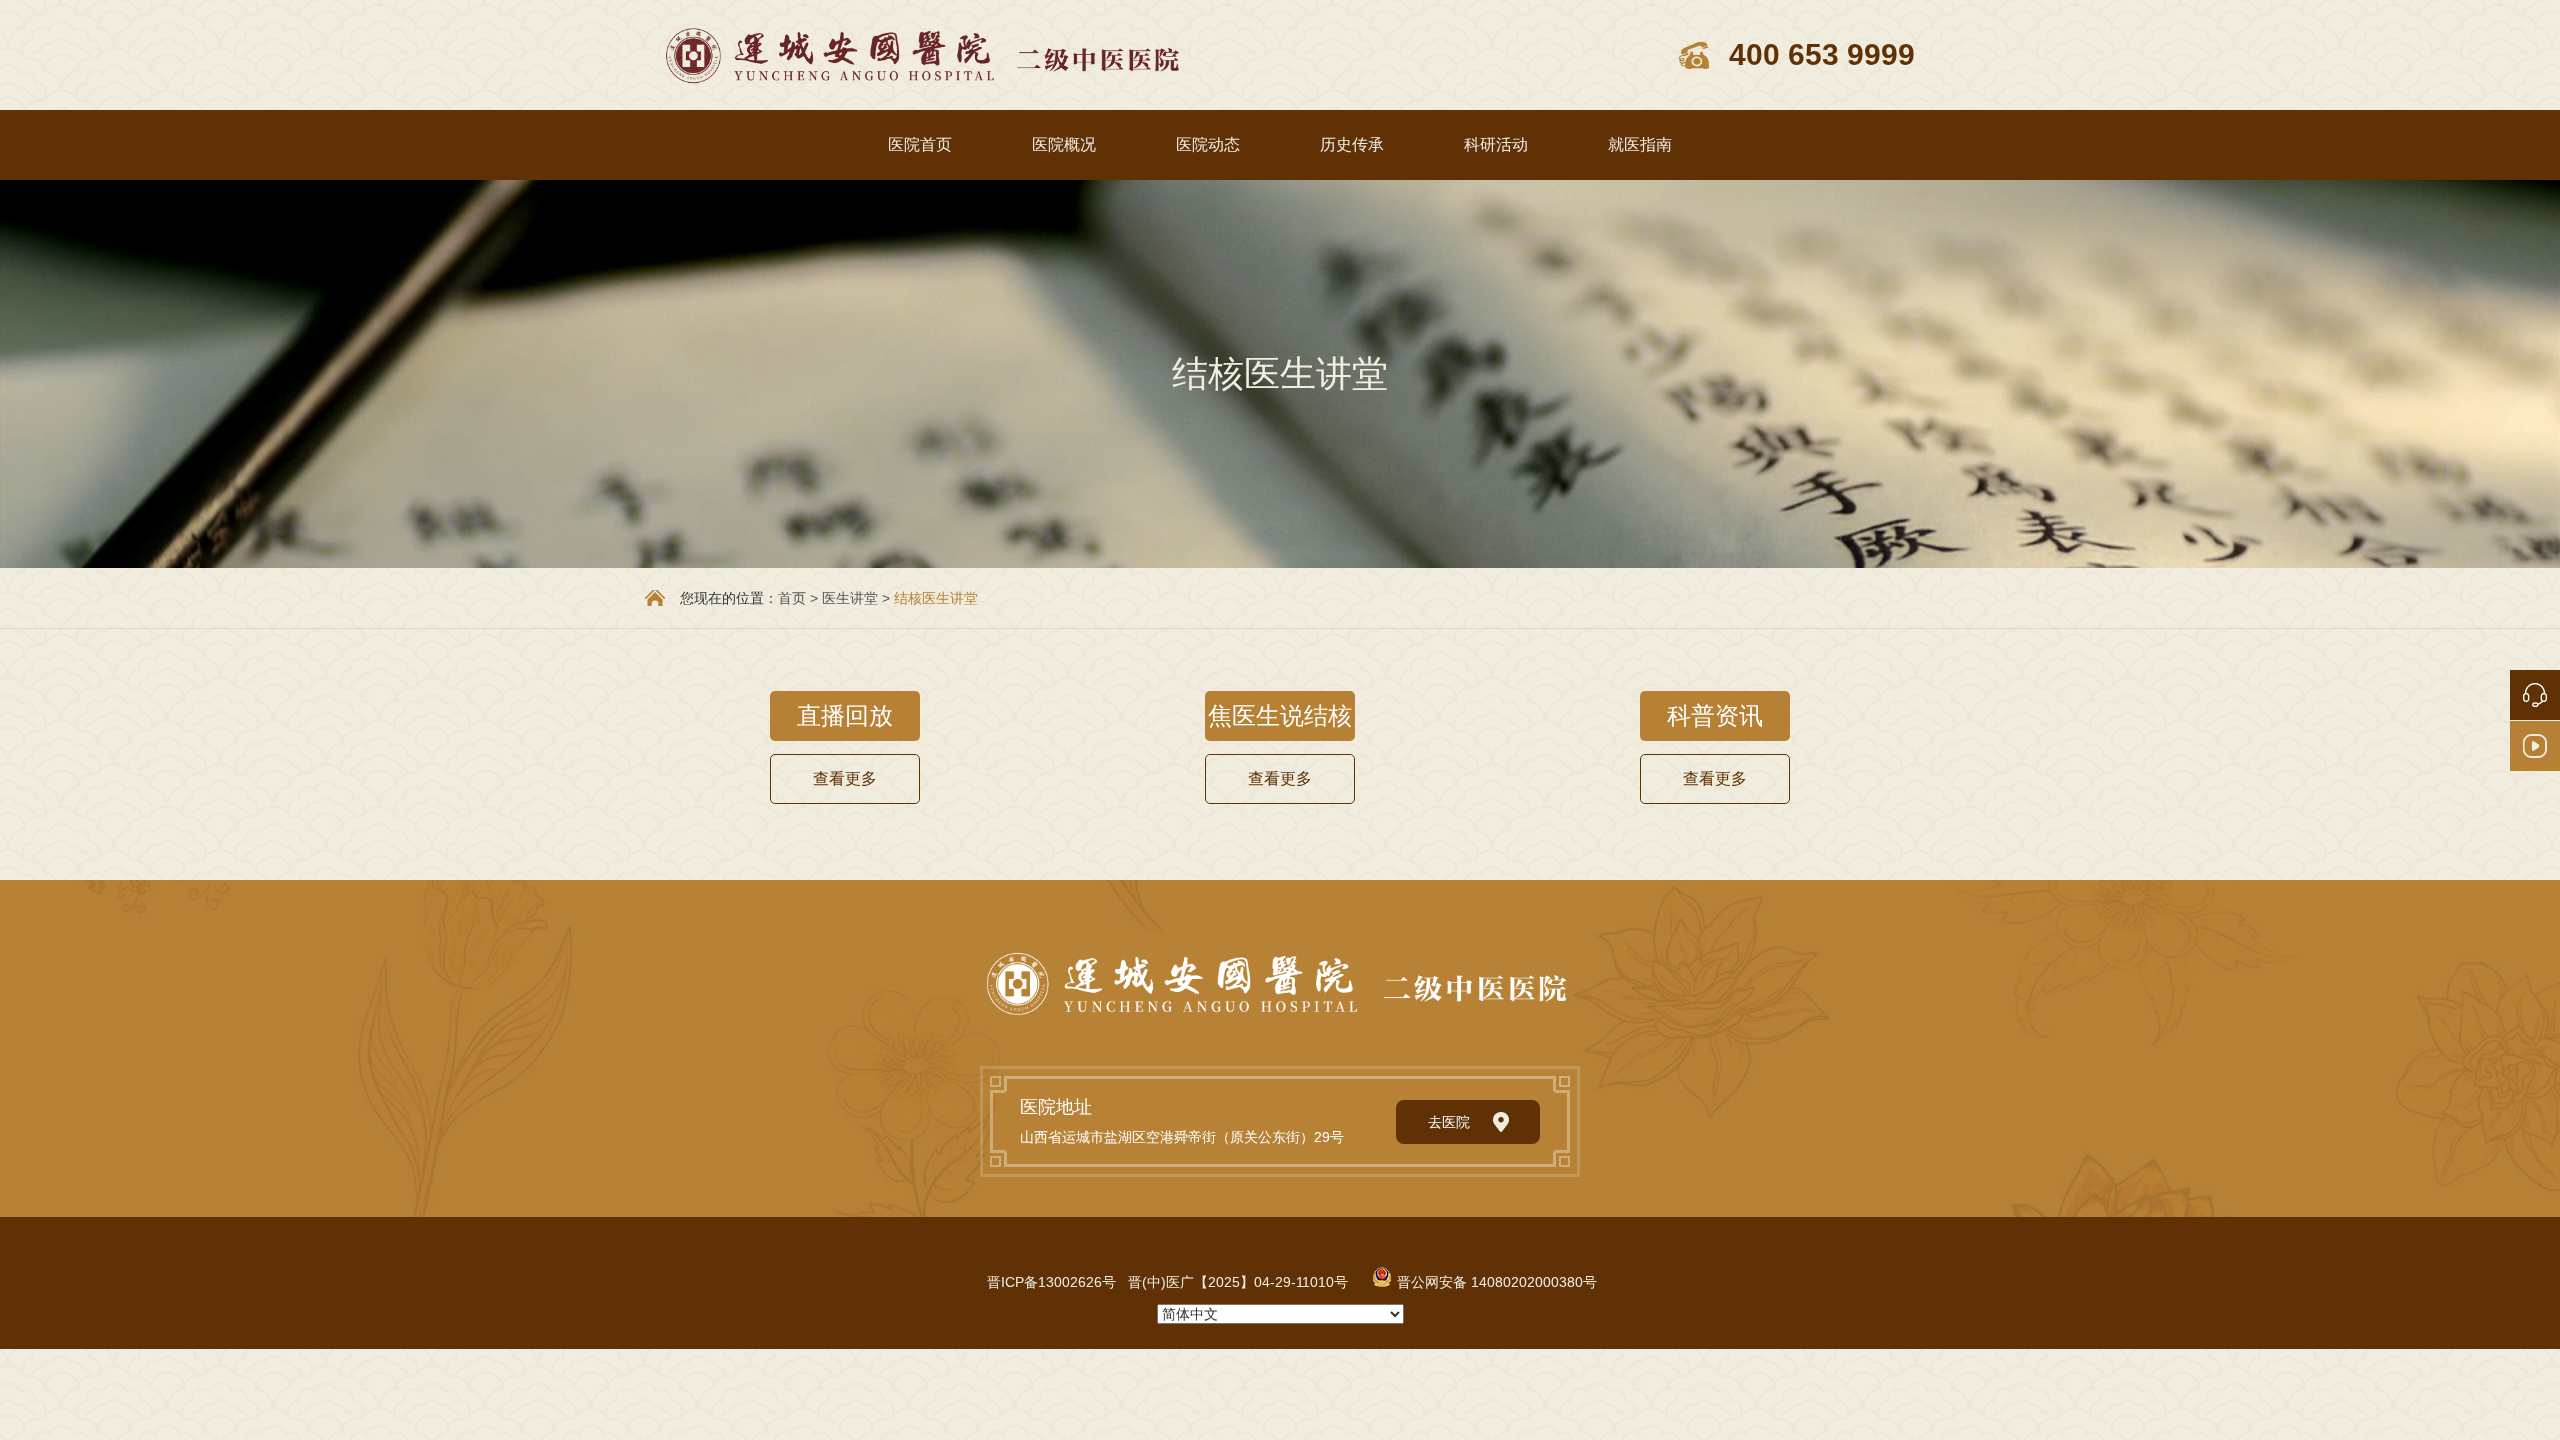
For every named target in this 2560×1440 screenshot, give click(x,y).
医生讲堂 (850, 598)
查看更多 (845, 778)
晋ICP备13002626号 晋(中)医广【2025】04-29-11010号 (1167, 1282)
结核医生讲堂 (936, 598)
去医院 (1449, 1122)
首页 (792, 598)
